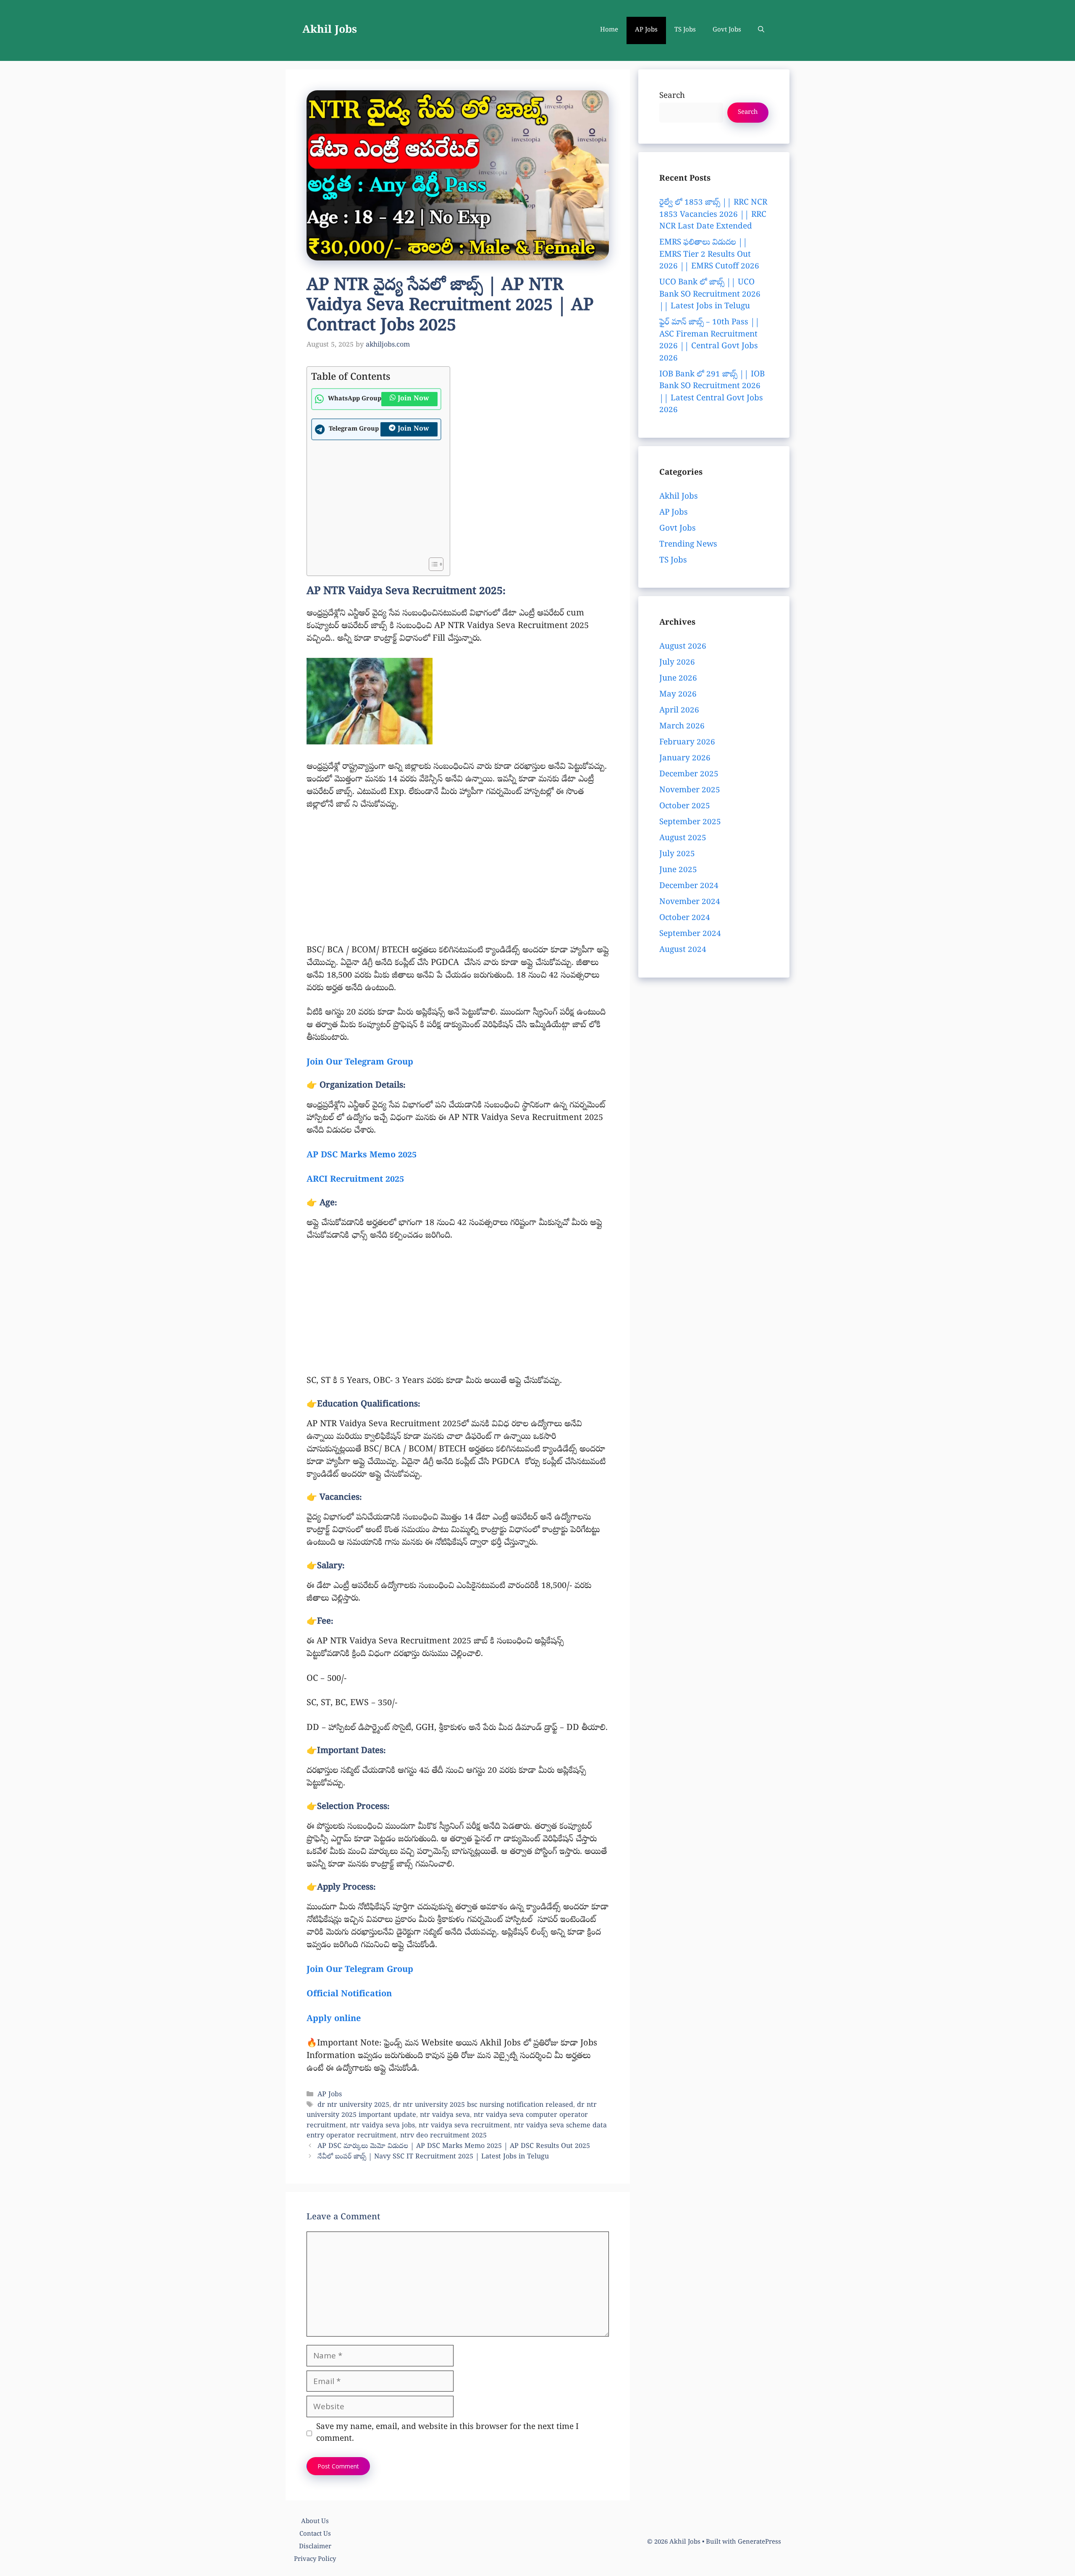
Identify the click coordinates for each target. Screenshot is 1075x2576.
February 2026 (687, 743)
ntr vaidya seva (445, 2116)
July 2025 (677, 854)
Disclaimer (315, 2547)
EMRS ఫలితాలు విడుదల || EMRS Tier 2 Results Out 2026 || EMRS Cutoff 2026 (709, 255)
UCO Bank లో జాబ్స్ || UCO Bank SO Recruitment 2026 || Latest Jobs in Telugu (710, 295)
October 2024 (685, 918)
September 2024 (690, 934)
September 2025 (690, 823)
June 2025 (678, 870)
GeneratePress (759, 2542)
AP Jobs (646, 30)
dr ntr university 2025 (353, 2105)
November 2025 (690, 791)
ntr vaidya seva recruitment (464, 2126)
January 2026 (685, 759)
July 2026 (677, 663)
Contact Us (315, 2534)
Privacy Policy (315, 2560)
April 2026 (679, 711)
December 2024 (689, 886)
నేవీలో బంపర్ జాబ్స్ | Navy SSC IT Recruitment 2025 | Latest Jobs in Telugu (433, 2158)
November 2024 (690, 902)
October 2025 (685, 807)
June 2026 (678, 679)
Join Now (413, 399)
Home (609, 30)
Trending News (688, 545)
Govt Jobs (727, 30)
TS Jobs (685, 30)
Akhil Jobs (330, 31)
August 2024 (683, 950)
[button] (761, 30)
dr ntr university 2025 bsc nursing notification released (483, 2105)
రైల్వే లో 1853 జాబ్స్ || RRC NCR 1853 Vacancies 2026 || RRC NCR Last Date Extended (713, 215)
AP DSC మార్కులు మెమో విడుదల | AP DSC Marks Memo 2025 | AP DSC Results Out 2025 (454, 2147)
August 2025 (683, 839)
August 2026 (683, 647)
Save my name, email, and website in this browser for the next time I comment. (447, 2433)
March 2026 (682, 727)
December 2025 (689, 775)
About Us (315, 2522)
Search (672, 96)
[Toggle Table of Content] (432, 564)
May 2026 (678, 695)
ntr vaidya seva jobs (382, 2126)
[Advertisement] (376, 501)
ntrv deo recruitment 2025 (443, 2136)
